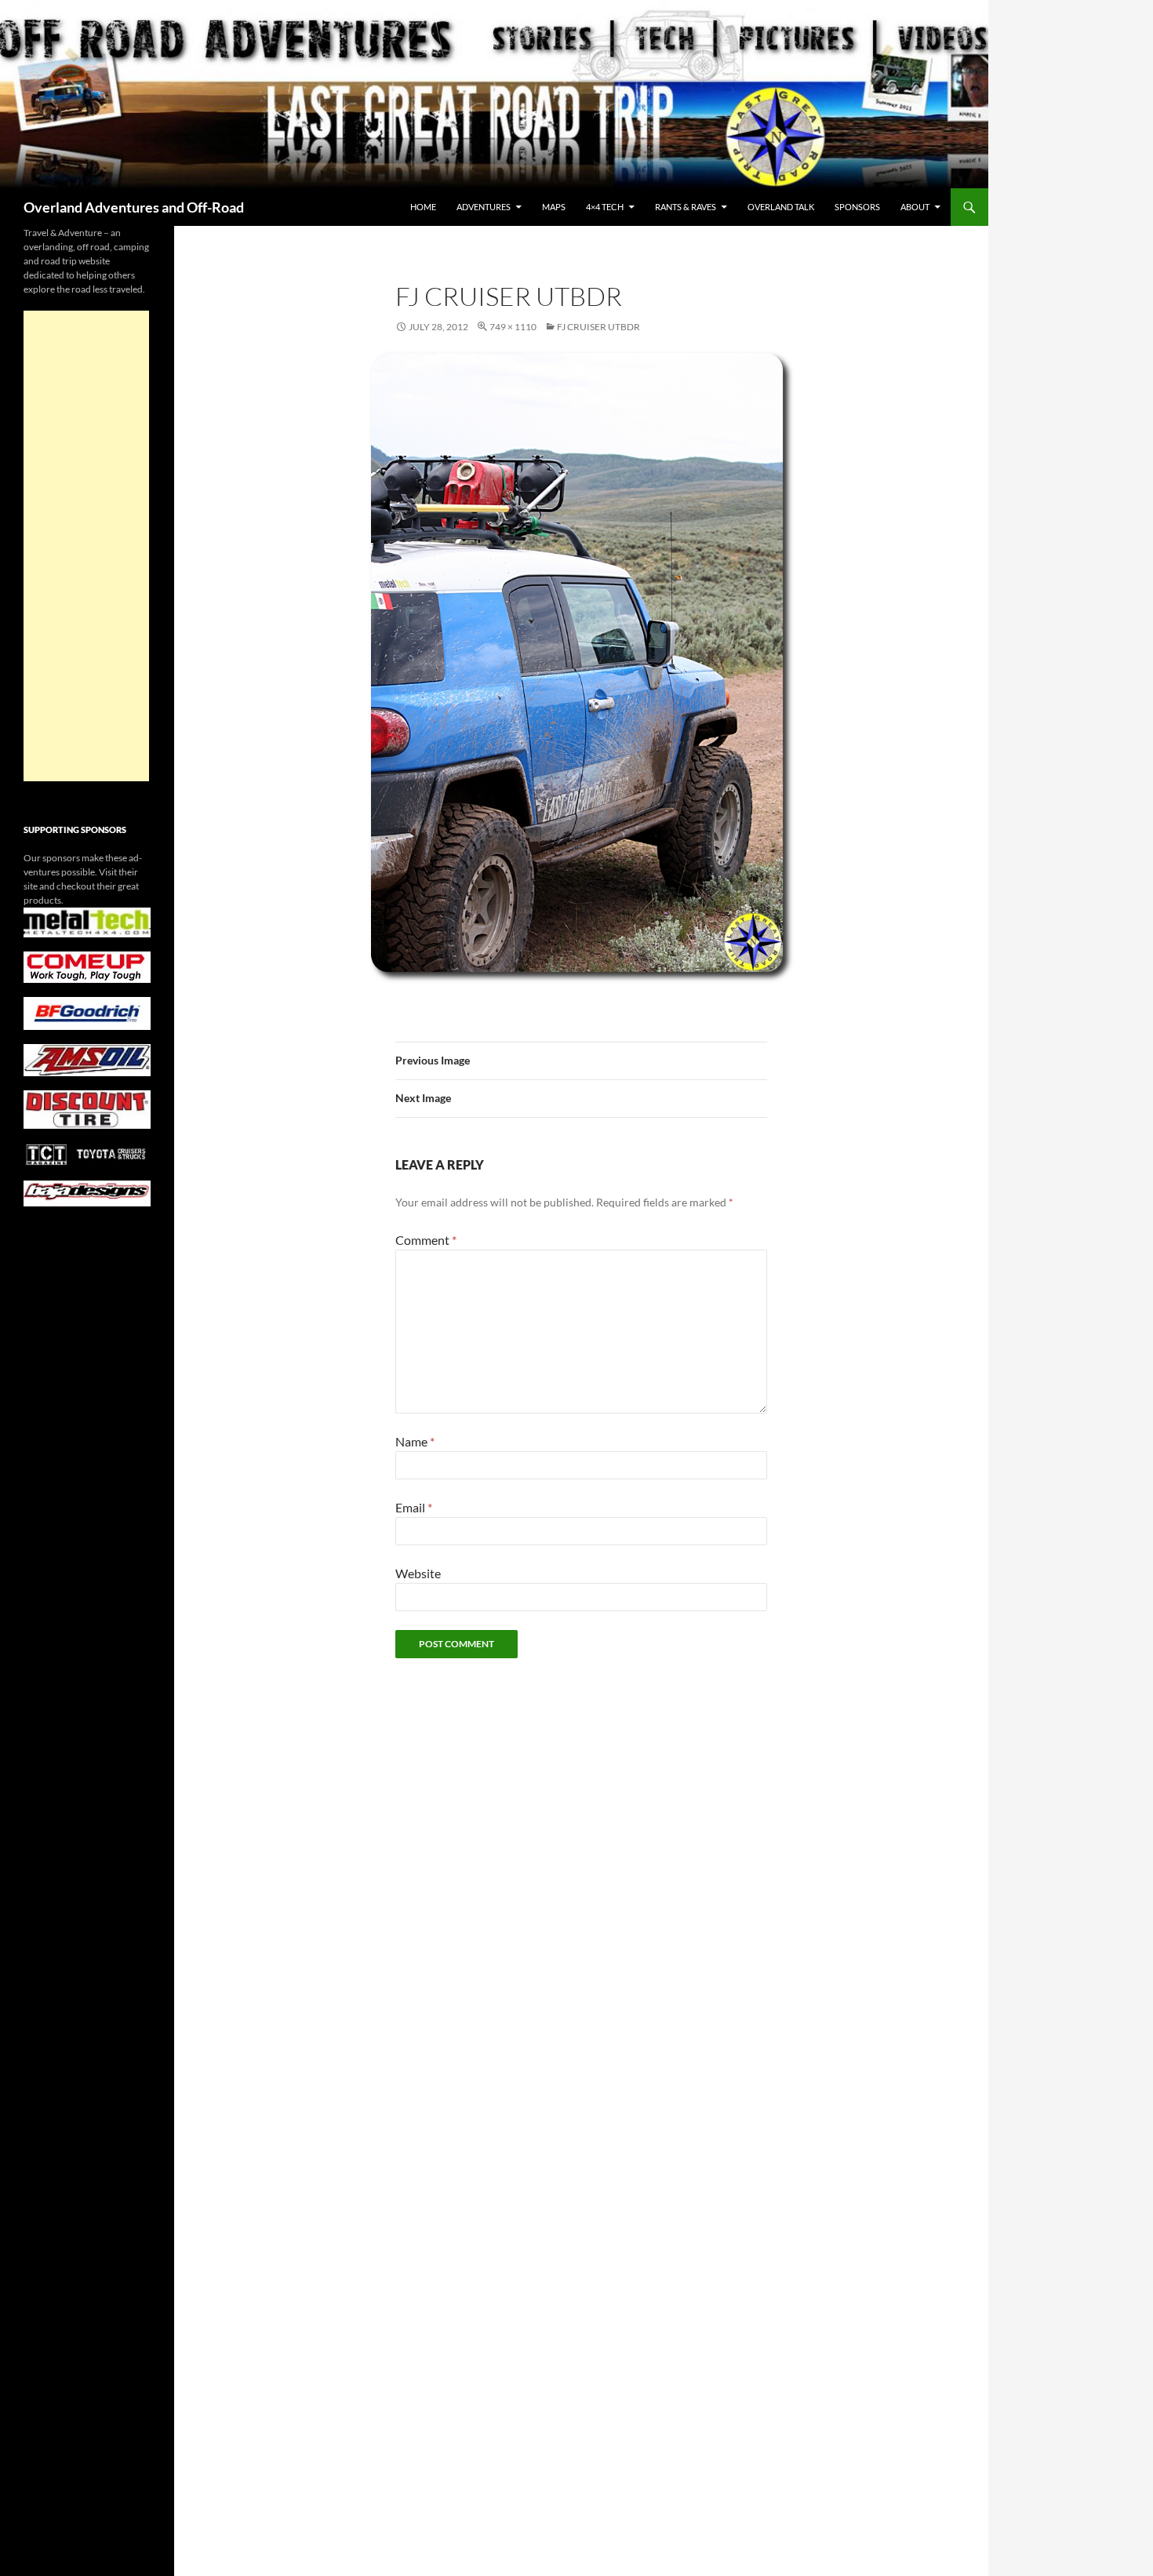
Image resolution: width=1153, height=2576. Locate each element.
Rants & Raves (686, 207)
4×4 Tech (605, 207)
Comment (426, 1240)
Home (423, 207)
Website (418, 1573)
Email (414, 1507)
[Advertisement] (86, 546)
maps (554, 207)
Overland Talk (781, 207)
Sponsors (857, 207)
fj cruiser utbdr (598, 327)
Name (415, 1441)
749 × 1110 (513, 327)
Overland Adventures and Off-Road (134, 207)
